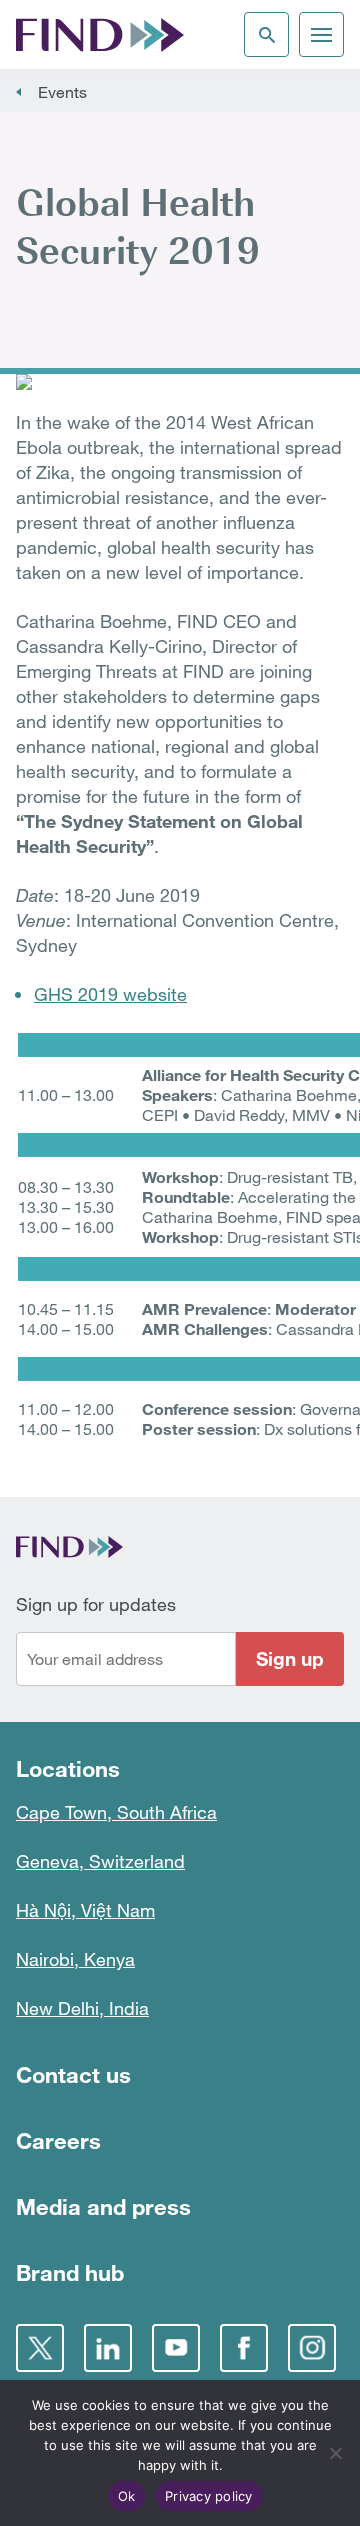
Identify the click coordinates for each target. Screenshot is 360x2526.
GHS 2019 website (110, 994)
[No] (335, 2453)
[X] (40, 2348)
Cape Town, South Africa (116, 1812)
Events (62, 92)
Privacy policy (209, 2496)
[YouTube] (176, 2348)
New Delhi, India (82, 2008)
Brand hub (70, 2272)
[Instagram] (312, 2348)
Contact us (73, 2074)
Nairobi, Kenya (75, 1959)
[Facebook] (244, 2348)
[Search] (266, 34)
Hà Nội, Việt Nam (85, 1910)
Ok (127, 2496)
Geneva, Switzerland (100, 1861)
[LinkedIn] (108, 2348)
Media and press (103, 2206)
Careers (58, 2140)
